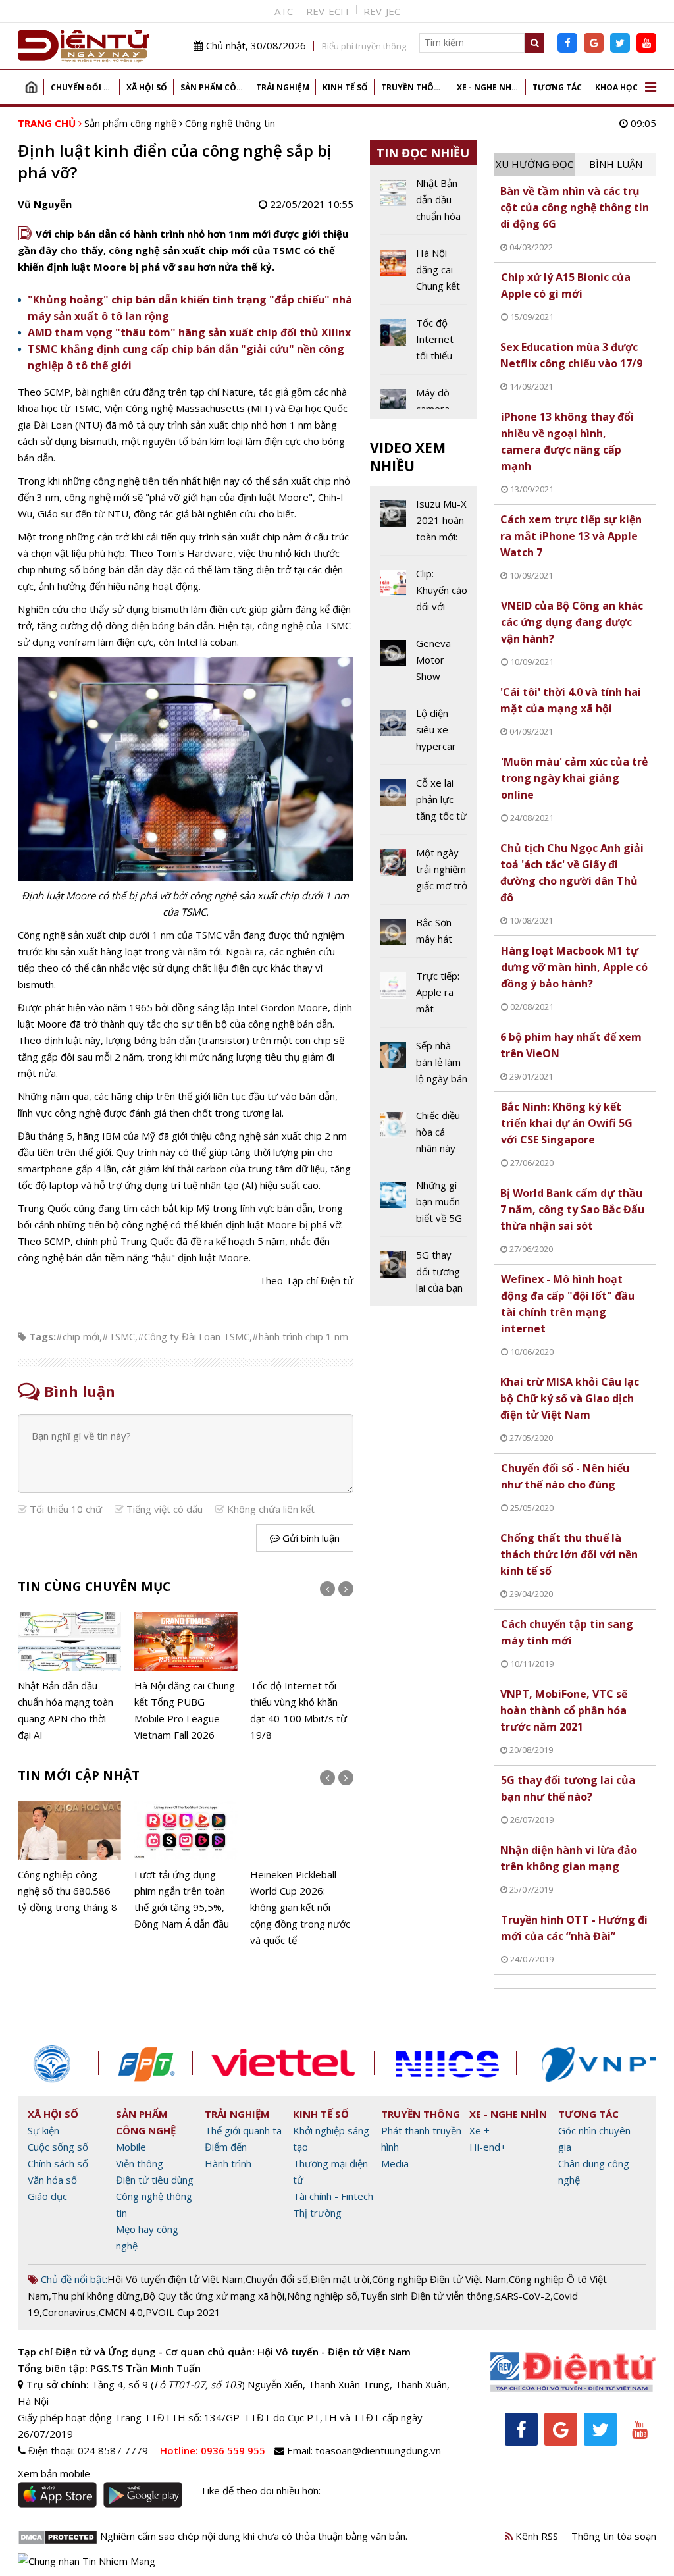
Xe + (480, 2130)
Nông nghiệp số (322, 2296)
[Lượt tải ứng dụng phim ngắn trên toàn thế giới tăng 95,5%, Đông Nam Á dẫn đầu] (186, 1867)
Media (395, 2163)
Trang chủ (31, 87)
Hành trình (228, 2163)
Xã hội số (147, 87)
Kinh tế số (345, 87)
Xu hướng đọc (534, 164)
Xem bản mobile (54, 2473)
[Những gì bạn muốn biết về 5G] (424, 1207)
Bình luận (616, 164)
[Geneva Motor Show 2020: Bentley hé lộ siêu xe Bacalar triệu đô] (424, 665)
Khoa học (616, 87)
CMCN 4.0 (121, 2312)
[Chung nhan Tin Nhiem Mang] (87, 2560)
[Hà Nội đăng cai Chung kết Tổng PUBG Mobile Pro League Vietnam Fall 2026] (186, 1678)
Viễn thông (140, 2163)
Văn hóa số (52, 2180)
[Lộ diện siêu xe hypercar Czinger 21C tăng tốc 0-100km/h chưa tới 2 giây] (424, 735)
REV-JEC (382, 11)
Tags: (42, 1336)
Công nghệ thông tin (230, 123)
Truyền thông (414, 87)
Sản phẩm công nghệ (215, 87)
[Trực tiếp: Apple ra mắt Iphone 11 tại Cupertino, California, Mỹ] (424, 997)
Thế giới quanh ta (243, 2130)
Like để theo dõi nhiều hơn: (261, 2490)
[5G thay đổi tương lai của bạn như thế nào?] (424, 1272)
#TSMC (118, 1336)
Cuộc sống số (58, 2147)
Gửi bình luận (310, 1538)
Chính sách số (58, 2163)
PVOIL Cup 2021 (183, 2312)
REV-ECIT (328, 11)
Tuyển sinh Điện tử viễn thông (427, 2296)
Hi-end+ (488, 2147)
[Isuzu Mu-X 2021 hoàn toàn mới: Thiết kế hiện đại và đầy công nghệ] (424, 525)
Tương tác (557, 87)
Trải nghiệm (283, 87)
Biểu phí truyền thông (364, 46)
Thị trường (317, 2213)
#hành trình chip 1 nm (300, 1336)
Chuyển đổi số (83, 87)
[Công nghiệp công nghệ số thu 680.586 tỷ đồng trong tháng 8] (69, 1858)
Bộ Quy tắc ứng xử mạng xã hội (214, 2296)
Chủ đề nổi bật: (73, 2279)
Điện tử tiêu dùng (155, 2180)
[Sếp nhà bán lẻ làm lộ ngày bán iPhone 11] (424, 1067)
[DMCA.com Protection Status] (58, 2536)
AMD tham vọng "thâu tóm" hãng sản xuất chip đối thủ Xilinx (189, 332)
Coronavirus (69, 2312)
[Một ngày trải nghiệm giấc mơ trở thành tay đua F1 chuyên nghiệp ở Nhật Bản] (424, 874)
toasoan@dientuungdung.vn (378, 2450)
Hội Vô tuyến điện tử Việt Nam (175, 2279)
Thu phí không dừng (96, 2296)
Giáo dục (47, 2196)
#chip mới (78, 1336)
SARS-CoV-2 (523, 2296)
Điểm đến (226, 2147)
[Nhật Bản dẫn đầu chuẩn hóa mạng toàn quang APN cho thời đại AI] (69, 1678)
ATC (284, 11)
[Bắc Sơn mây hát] (424, 936)
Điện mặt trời (340, 2279)
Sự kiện (43, 2130)
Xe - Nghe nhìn (489, 87)
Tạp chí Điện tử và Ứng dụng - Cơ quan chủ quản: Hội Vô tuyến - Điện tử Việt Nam (214, 2352)
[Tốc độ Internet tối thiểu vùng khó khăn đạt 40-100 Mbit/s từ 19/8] (302, 1678)
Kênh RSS (535, 2536)
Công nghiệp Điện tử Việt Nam (439, 2279)
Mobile (131, 2147)
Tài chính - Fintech (333, 2196)
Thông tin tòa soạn (614, 2536)
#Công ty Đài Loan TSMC (194, 1336)
